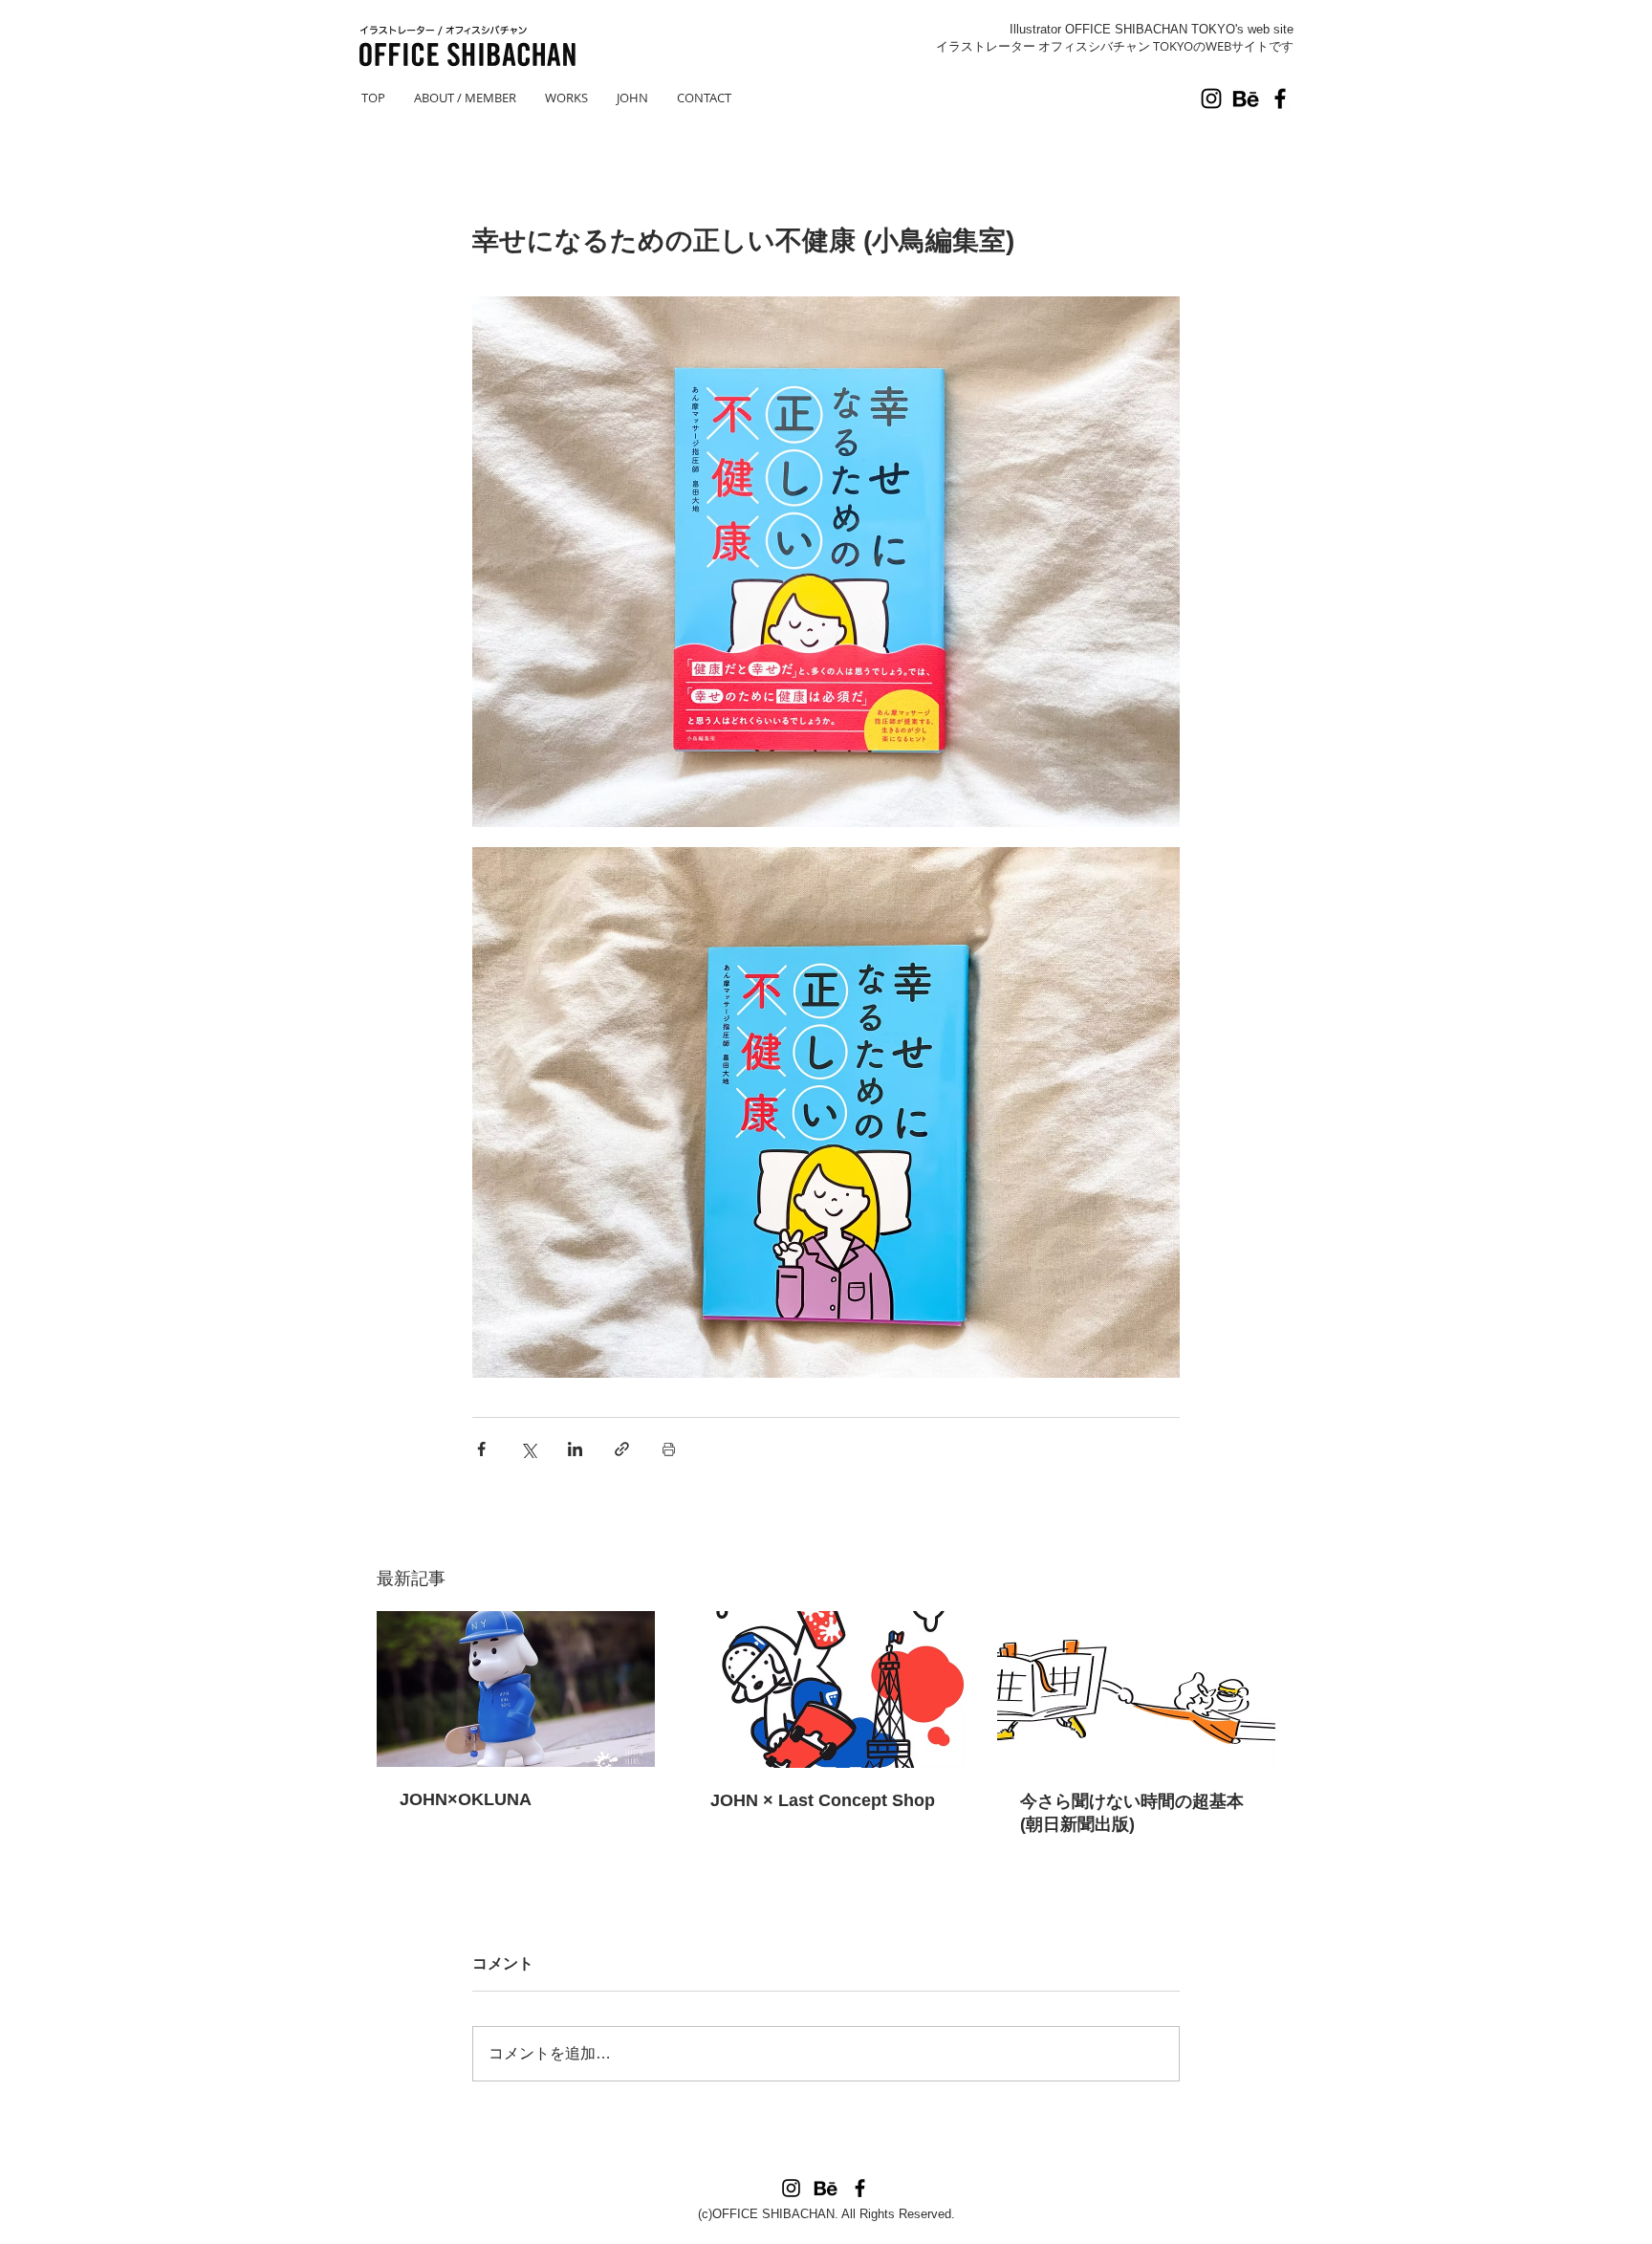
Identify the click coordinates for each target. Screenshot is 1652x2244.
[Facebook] (1280, 98)
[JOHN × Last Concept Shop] (826, 1689)
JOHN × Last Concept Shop (823, 1800)
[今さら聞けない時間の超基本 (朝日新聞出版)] (1136, 1689)
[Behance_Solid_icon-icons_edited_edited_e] (1246, 98)
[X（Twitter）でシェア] (528, 1449)
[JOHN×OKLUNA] (516, 1689)
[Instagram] (1211, 98)
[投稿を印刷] (669, 1449)
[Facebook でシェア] (481, 1449)
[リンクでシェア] (622, 1449)
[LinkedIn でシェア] (575, 1449)
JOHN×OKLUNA (466, 1799)
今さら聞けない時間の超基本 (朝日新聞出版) (1132, 1813)
